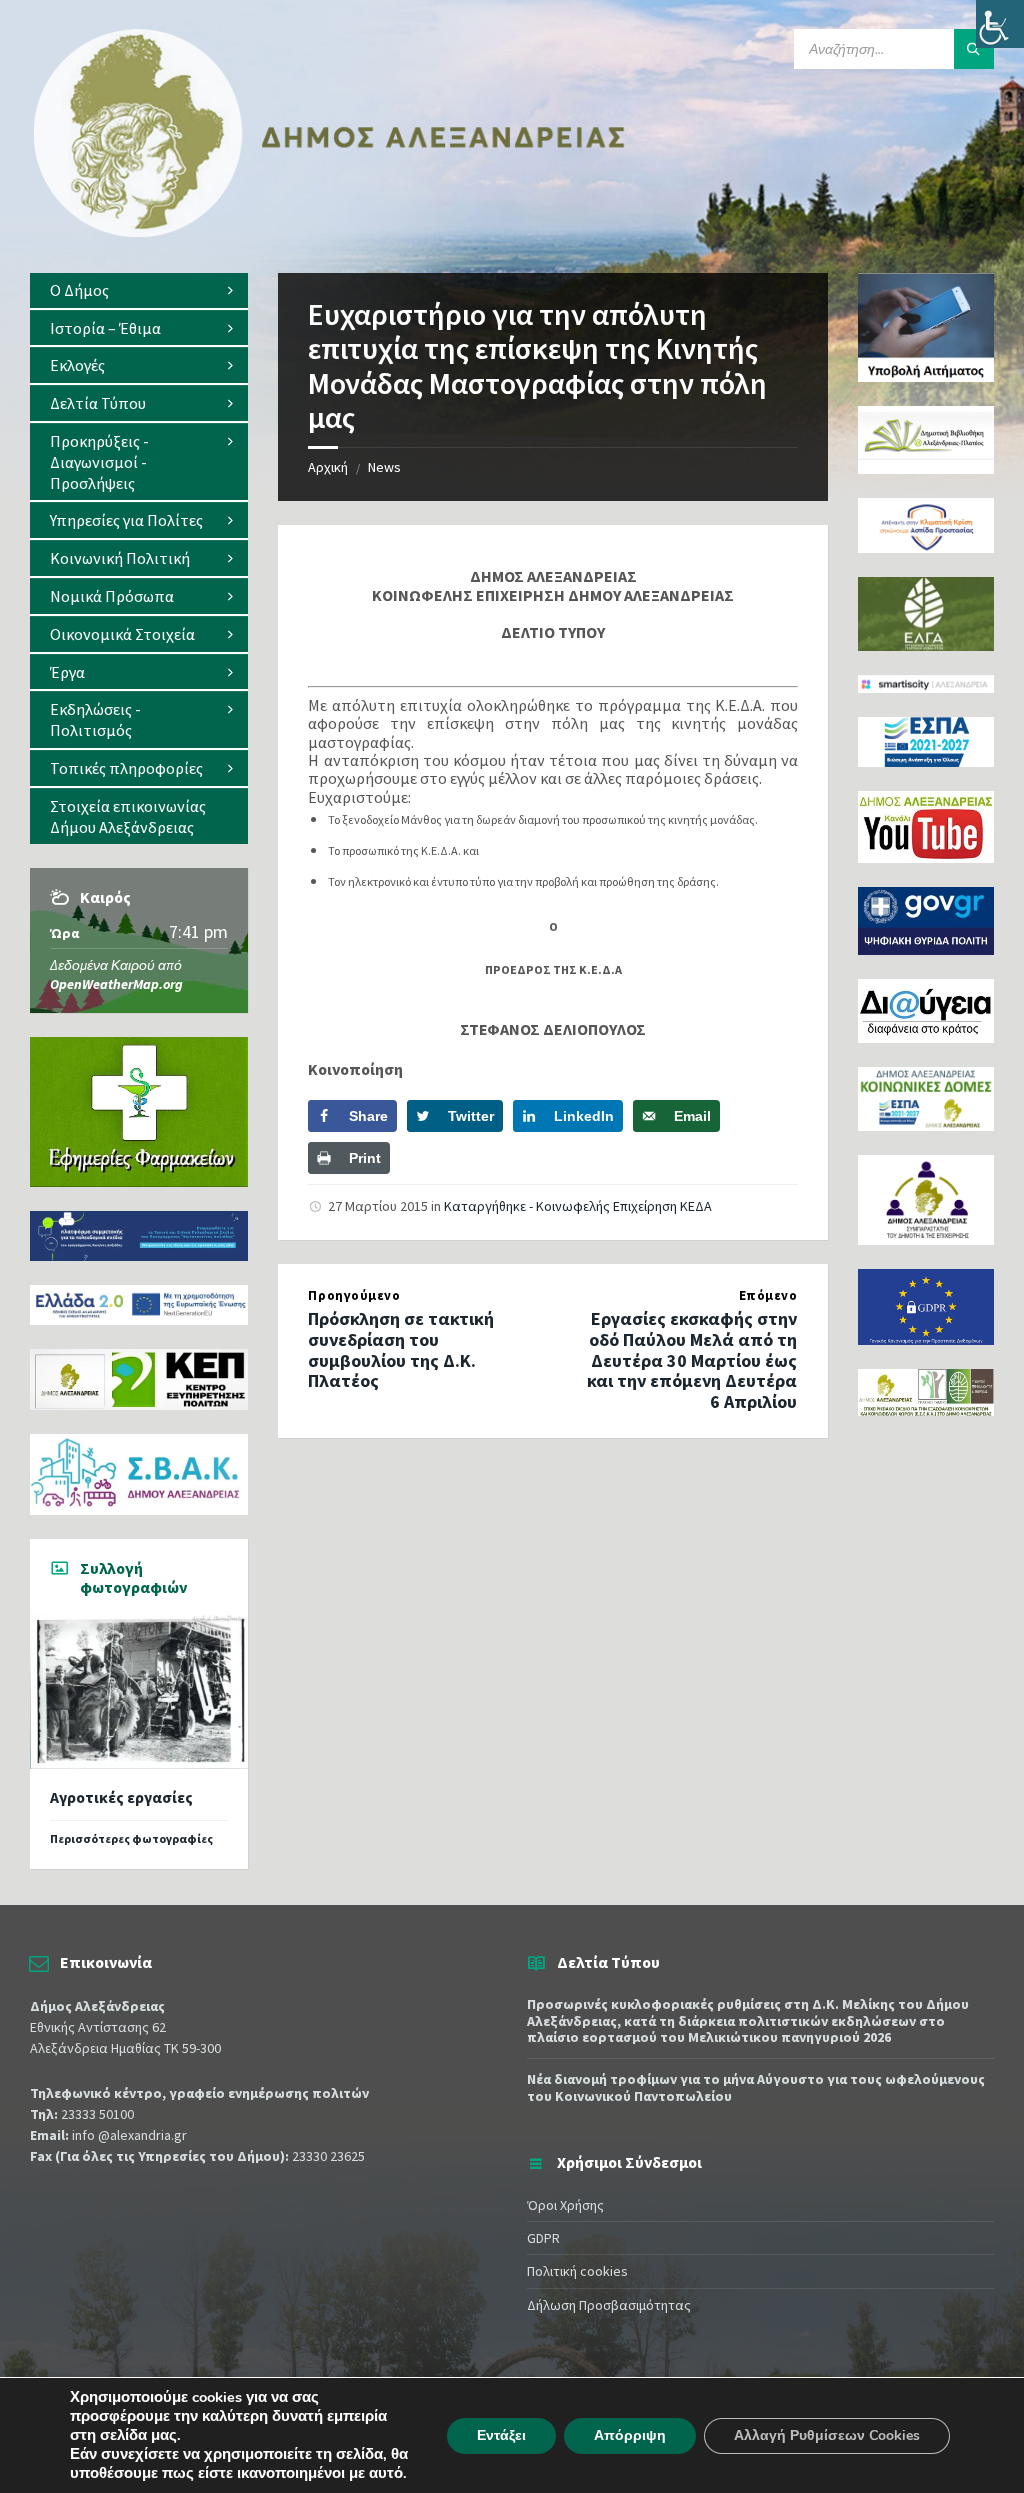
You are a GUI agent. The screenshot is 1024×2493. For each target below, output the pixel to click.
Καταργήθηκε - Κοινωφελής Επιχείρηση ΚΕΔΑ (578, 1206)
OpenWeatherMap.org (116, 984)
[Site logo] (330, 233)
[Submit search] (974, 49)
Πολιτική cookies (577, 2271)
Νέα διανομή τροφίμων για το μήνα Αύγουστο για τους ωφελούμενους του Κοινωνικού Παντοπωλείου (756, 2087)
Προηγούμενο (354, 1295)
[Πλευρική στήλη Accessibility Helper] (1000, 24)
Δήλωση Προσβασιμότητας (609, 2305)
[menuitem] (139, 290)
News (384, 467)
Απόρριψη (630, 2435)
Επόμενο (768, 1295)
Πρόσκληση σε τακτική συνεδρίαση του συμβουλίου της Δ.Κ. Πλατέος (401, 1349)
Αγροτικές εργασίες (121, 1797)
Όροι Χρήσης (565, 2205)
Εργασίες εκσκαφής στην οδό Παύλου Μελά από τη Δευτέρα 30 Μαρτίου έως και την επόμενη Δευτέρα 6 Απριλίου (692, 1360)
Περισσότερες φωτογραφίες (131, 1838)
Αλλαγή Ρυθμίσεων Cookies (827, 2435)
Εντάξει (501, 2435)
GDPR (543, 2238)
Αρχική (328, 467)
